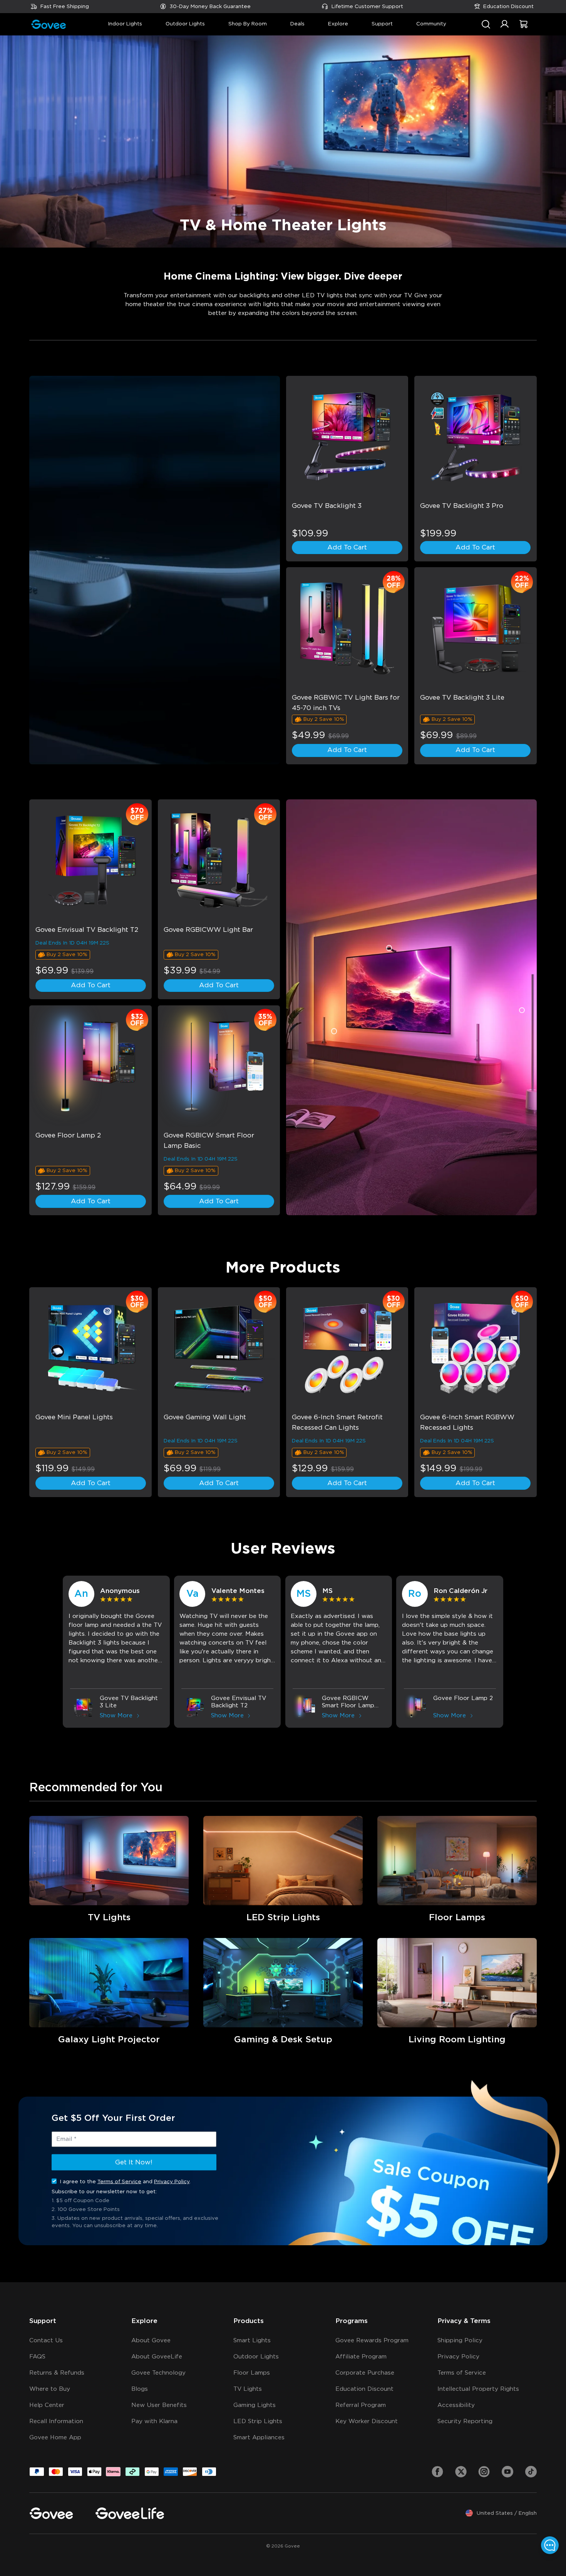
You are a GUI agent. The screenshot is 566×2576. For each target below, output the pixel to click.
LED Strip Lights (258, 2421)
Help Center (47, 2405)
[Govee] (51, 2513)
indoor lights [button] (125, 24)
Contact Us (46, 2341)
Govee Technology (158, 2373)
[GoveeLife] (130, 2513)
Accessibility (456, 2405)
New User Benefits (159, 2405)
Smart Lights (252, 2341)
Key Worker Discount (367, 2421)
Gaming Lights (255, 2405)
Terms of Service (119, 2181)
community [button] (431, 24)
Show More (116, 1716)
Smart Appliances (259, 2438)
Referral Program (361, 2405)
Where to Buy (50, 2389)
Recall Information (56, 2421)
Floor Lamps (252, 2373)
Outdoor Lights (256, 2357)
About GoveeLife (157, 2357)
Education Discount (508, 7)
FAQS (37, 2357)
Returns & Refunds (57, 2373)
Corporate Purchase (365, 2373)
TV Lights (248, 2389)
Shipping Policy (460, 2341)
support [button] (382, 24)
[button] (505, 28)
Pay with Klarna (154, 2421)
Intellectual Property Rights (478, 2389)
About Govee (151, 2341)
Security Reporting (465, 2421)
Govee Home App (55, 2438)
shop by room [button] (248, 24)
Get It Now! (134, 2162)
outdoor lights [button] (185, 24)
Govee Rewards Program (372, 2341)
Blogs (140, 2389)
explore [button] (338, 24)
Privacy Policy (172, 2181)
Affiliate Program (361, 2357)
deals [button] (297, 24)
